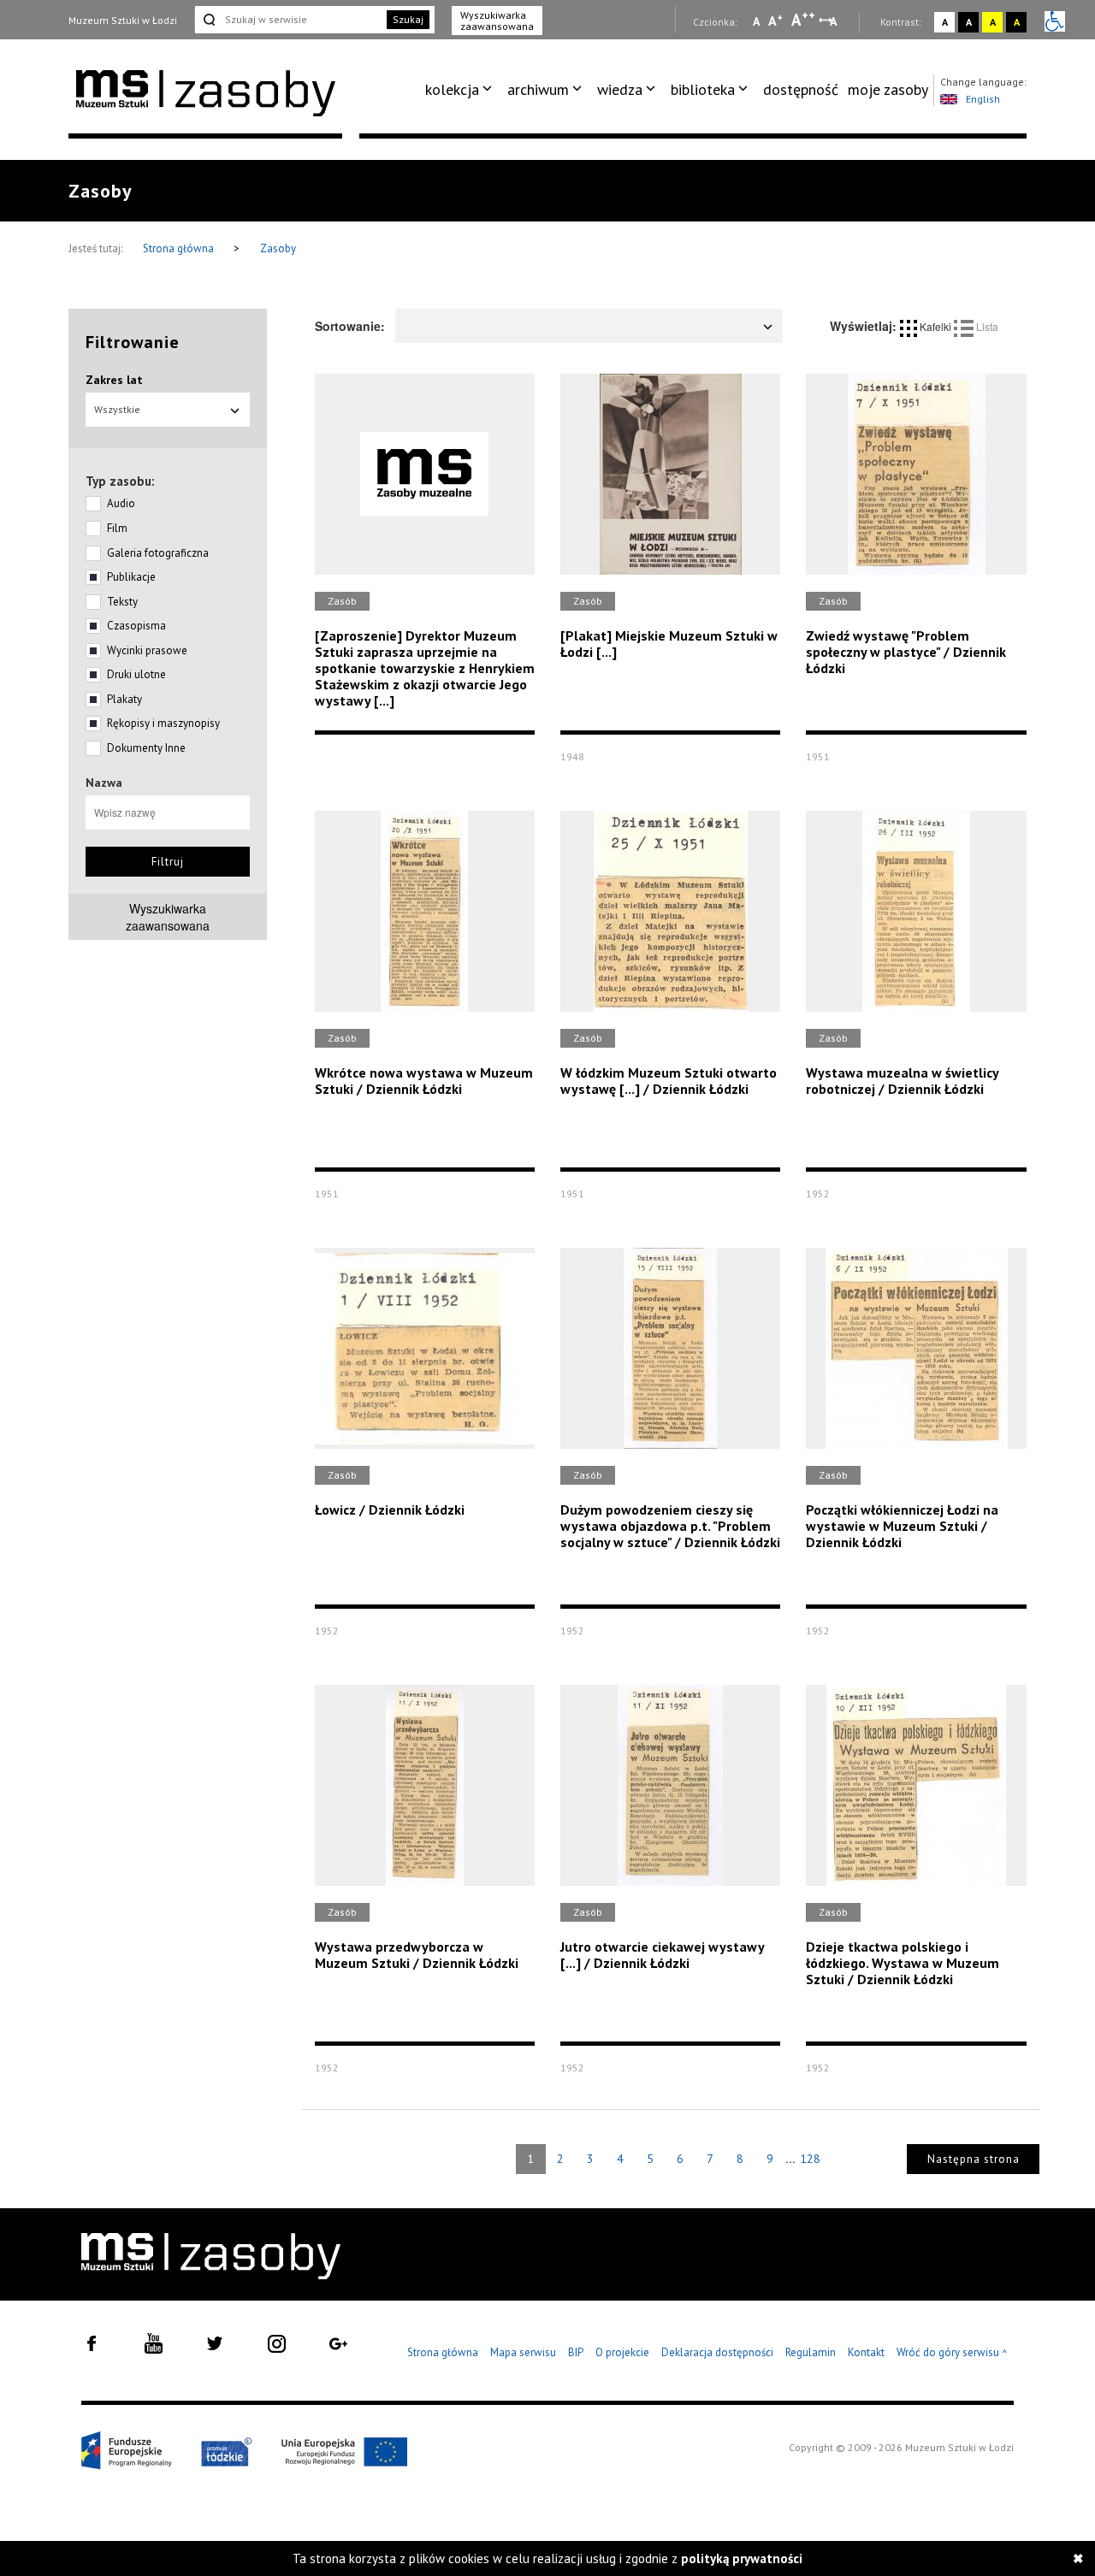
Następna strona (974, 2159)
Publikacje (131, 577)
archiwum (538, 89)
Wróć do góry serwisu (952, 2353)
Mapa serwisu (523, 2352)
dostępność (801, 89)
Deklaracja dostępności (717, 2352)
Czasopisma (136, 626)
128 (810, 2159)
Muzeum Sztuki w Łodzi (123, 20)
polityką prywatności (742, 2558)
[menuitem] (462, 90)
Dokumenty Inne (146, 748)
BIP (576, 2352)
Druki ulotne (136, 674)
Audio (121, 503)
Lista (986, 326)
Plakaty (124, 699)
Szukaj (408, 19)
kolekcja (452, 89)
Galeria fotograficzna (158, 553)
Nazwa (104, 783)
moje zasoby (888, 89)
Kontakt (866, 2352)
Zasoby (278, 248)
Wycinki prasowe (147, 650)
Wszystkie (117, 409)
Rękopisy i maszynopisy (163, 723)
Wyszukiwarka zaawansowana (497, 21)
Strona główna (180, 248)
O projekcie (622, 2352)
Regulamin (811, 2352)
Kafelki (935, 326)
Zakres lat (114, 380)
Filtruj (168, 862)
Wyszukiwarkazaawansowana (168, 917)
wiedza (620, 89)
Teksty (122, 602)
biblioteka (703, 89)
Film (117, 528)
